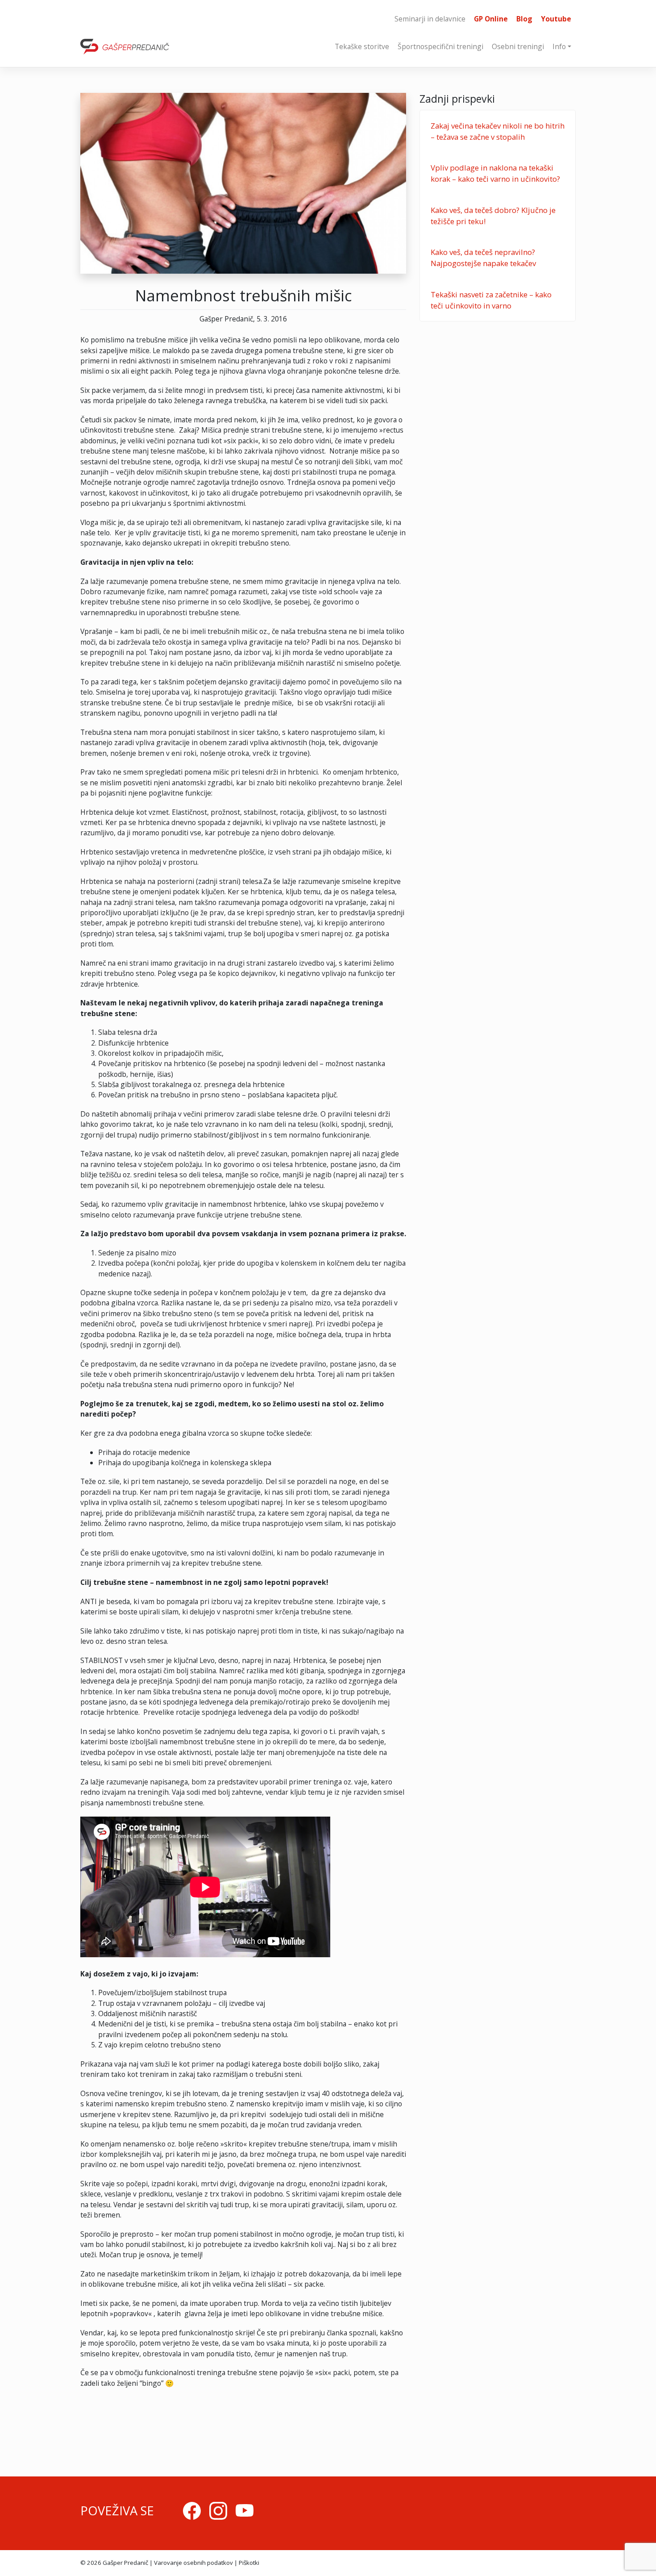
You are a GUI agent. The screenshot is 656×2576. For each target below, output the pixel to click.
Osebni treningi (518, 46)
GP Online (491, 19)
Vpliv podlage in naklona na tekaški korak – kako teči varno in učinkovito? (495, 173)
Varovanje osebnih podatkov (193, 2563)
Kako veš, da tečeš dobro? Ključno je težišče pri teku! (493, 216)
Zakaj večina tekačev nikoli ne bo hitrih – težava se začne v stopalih (498, 131)
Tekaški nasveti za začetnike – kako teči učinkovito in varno (491, 300)
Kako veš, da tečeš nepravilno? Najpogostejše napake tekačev (483, 258)
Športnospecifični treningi (440, 46)
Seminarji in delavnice (430, 19)
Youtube (556, 19)
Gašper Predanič (125, 2563)
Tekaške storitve (362, 46)
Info (559, 46)
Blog (524, 19)
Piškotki (249, 2563)
